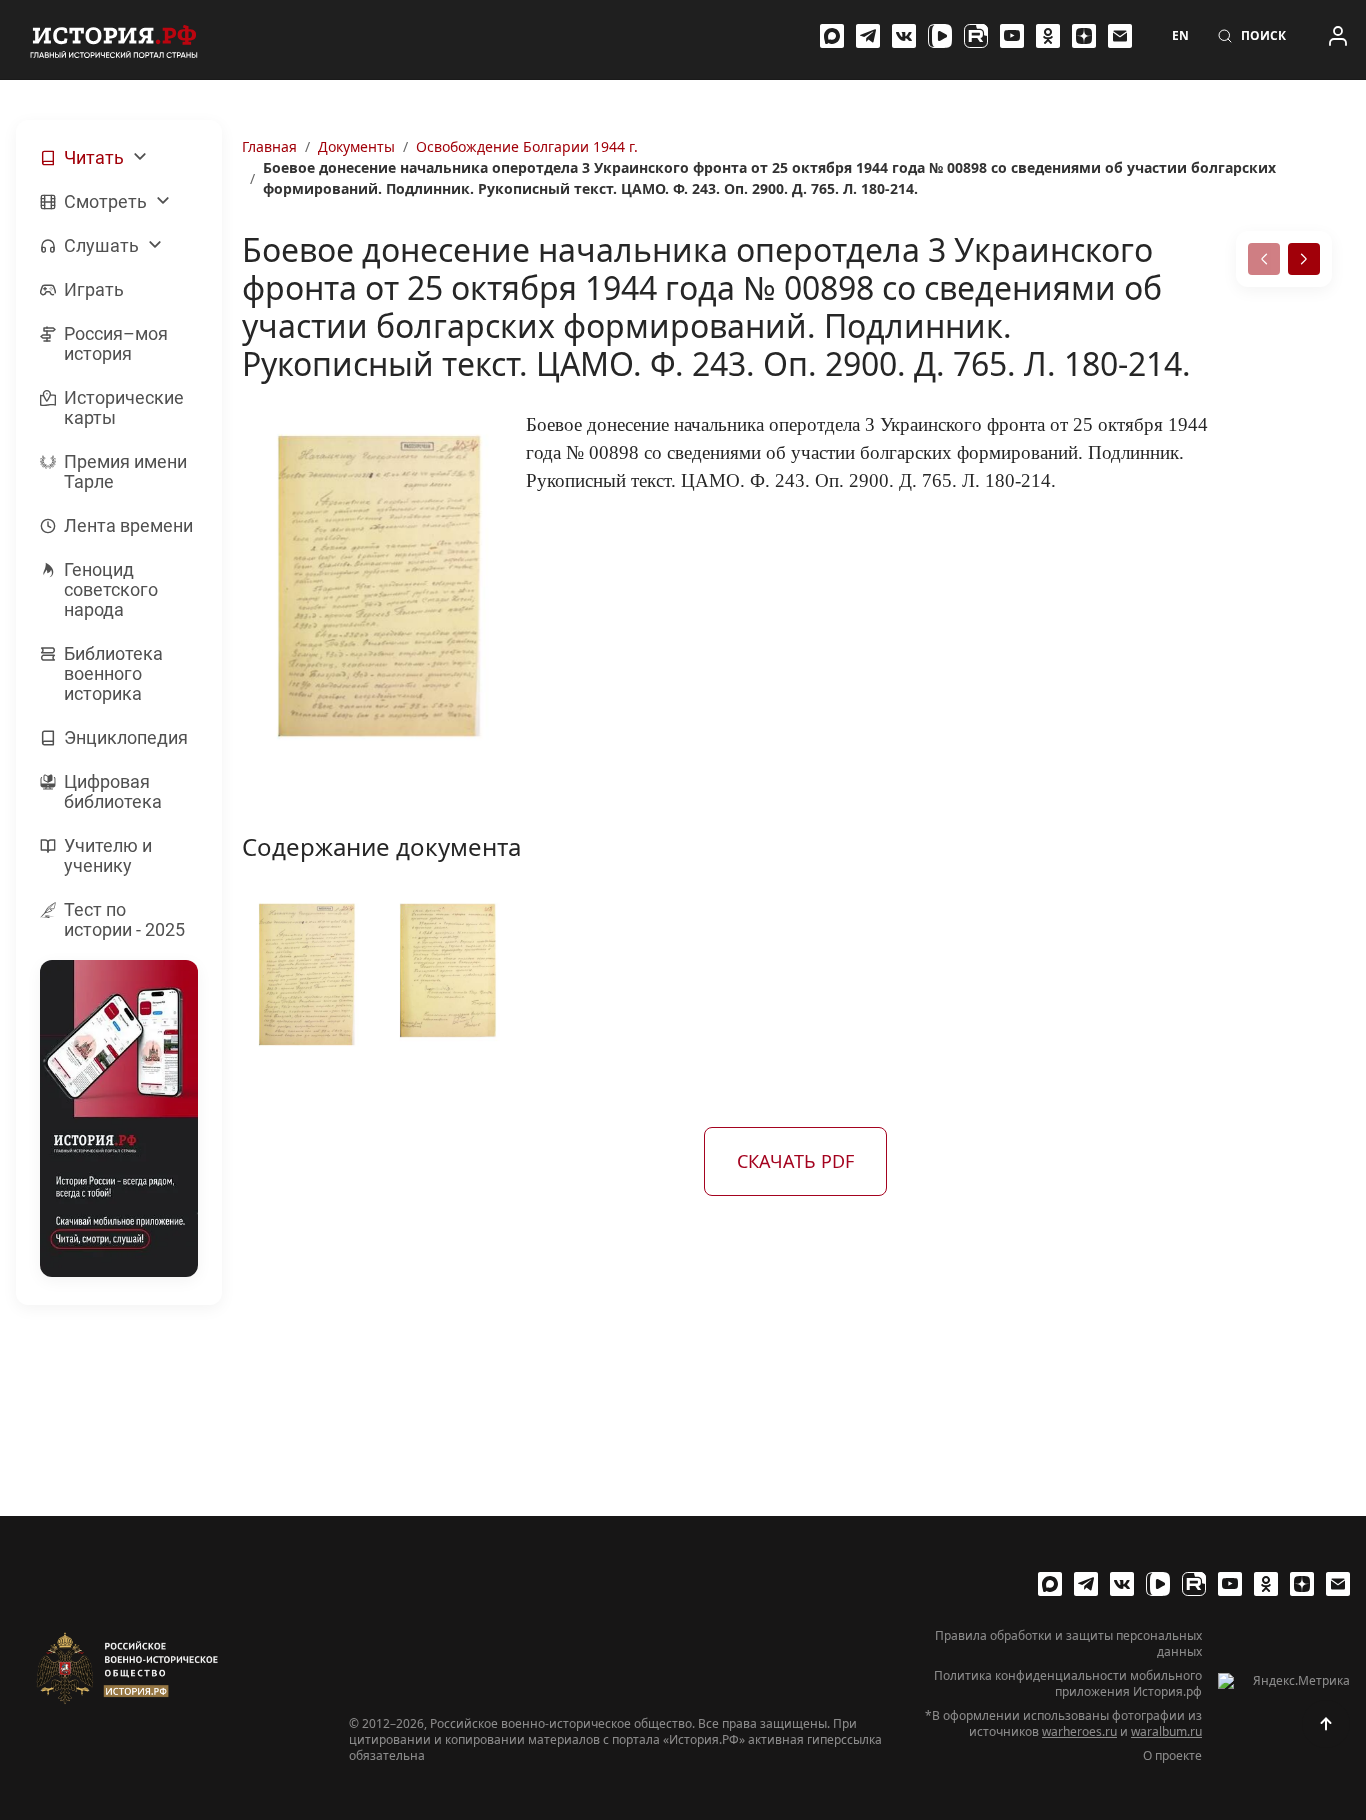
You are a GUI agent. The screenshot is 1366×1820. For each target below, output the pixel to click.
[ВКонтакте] (904, 36)
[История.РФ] (114, 40)
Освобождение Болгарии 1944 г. (527, 146)
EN (1180, 36)
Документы (356, 146)
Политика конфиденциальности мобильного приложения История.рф (1068, 1684)
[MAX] (832, 36)
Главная (269, 146)
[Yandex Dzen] (1084, 36)
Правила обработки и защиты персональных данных (1068, 1644)
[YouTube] (1012, 36)
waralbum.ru (1166, 1731)
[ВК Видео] (940, 36)
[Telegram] (868, 36)
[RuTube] (976, 36)
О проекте (1172, 1756)
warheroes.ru (1079, 1731)
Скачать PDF (795, 1161)
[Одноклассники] (1048, 36)
